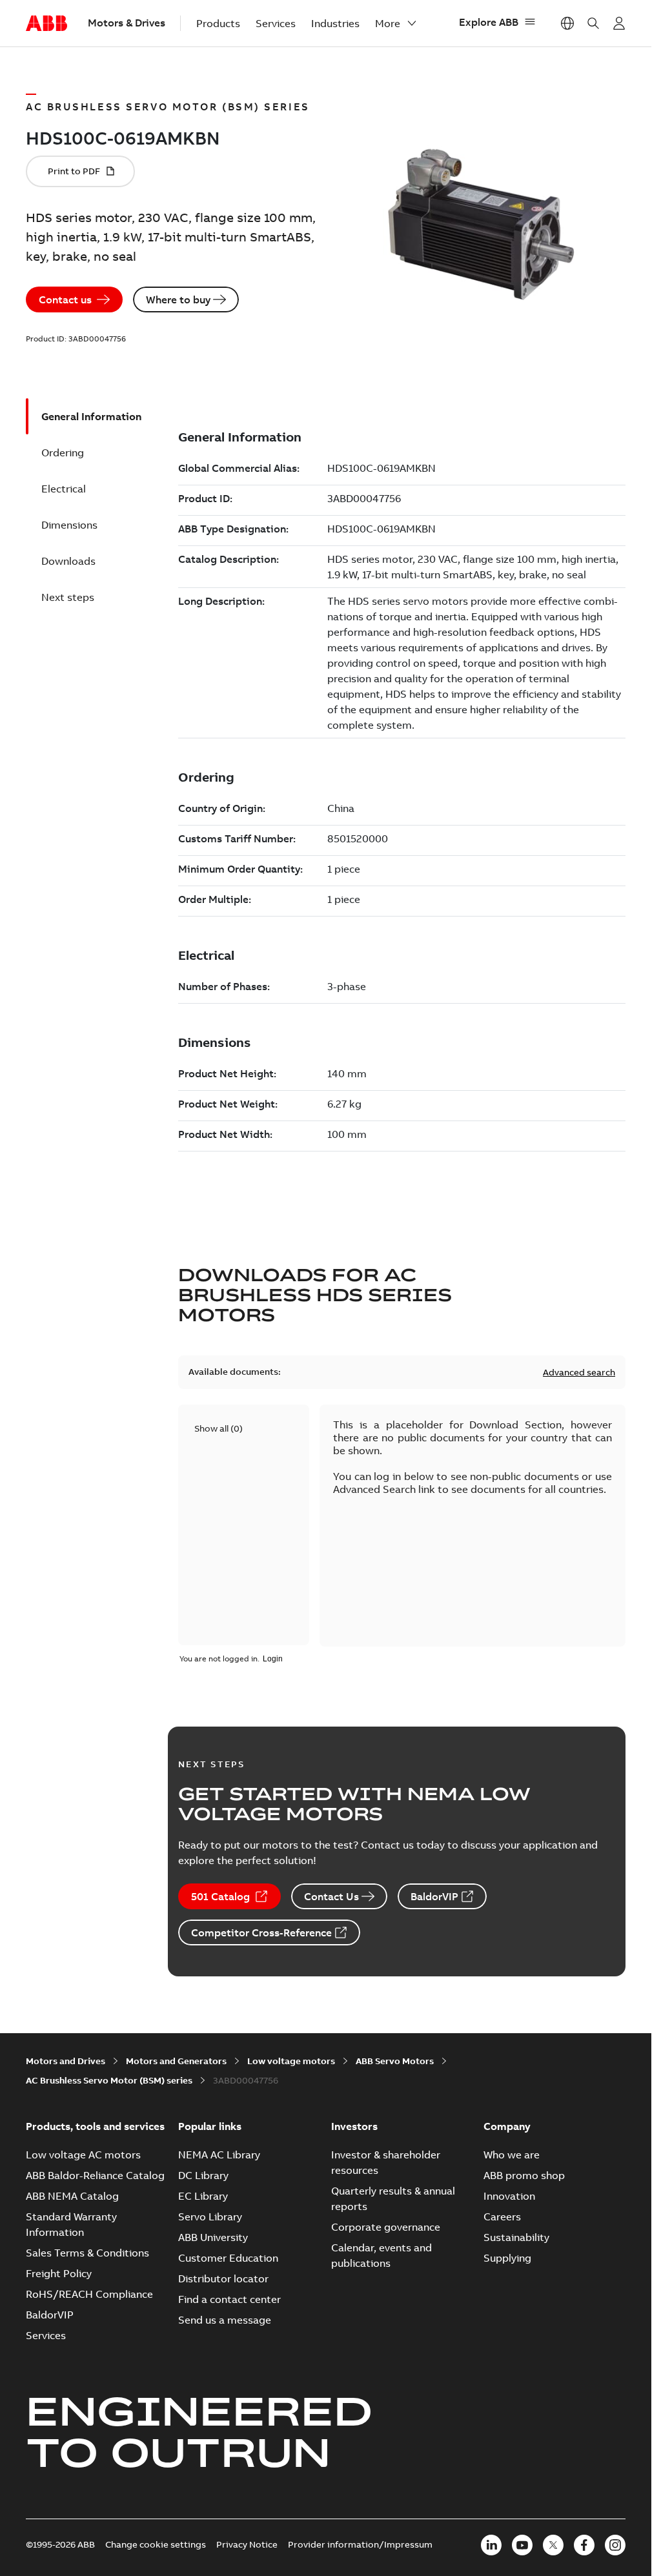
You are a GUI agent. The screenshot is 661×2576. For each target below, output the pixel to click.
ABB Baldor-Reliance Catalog (95, 2175)
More (388, 23)
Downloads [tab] (68, 561)
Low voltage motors (291, 2061)
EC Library (203, 2196)
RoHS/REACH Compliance (89, 2294)
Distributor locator (223, 2278)
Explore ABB (489, 22)
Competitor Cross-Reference (261, 1932)
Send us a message (225, 2320)
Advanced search (579, 1372)
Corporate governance (386, 2227)
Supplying (507, 2258)
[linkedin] (491, 2545)
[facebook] (584, 2545)
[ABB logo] (46, 24)
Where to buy (178, 299)
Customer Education (228, 2258)
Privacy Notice (247, 2544)
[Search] (593, 23)
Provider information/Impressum (360, 2544)
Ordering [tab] (63, 452)
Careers (502, 2216)
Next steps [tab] (68, 597)
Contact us (65, 299)
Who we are (512, 2155)
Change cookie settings (156, 2544)
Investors (354, 2126)
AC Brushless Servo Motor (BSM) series (109, 2080)
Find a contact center (229, 2299)
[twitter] (553, 2545)
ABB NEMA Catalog (72, 2196)
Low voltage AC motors (83, 2155)
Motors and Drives (66, 2061)
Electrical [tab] (64, 489)
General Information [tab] (91, 416)
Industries (335, 23)
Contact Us (331, 1896)
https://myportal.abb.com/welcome (619, 23)
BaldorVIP (434, 1896)
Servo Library (210, 2216)
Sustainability (516, 2237)
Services (276, 23)
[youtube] (522, 2545)
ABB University (213, 2237)
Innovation (509, 2196)
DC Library (203, 2175)
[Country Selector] (567, 23)
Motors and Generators (176, 2061)
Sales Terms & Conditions (87, 2253)
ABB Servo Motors (395, 2061)
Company (507, 2126)
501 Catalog (220, 1896)
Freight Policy (59, 2273)
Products (218, 23)
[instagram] (615, 2545)
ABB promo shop (524, 2175)
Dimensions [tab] (69, 525)
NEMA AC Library (219, 2155)
